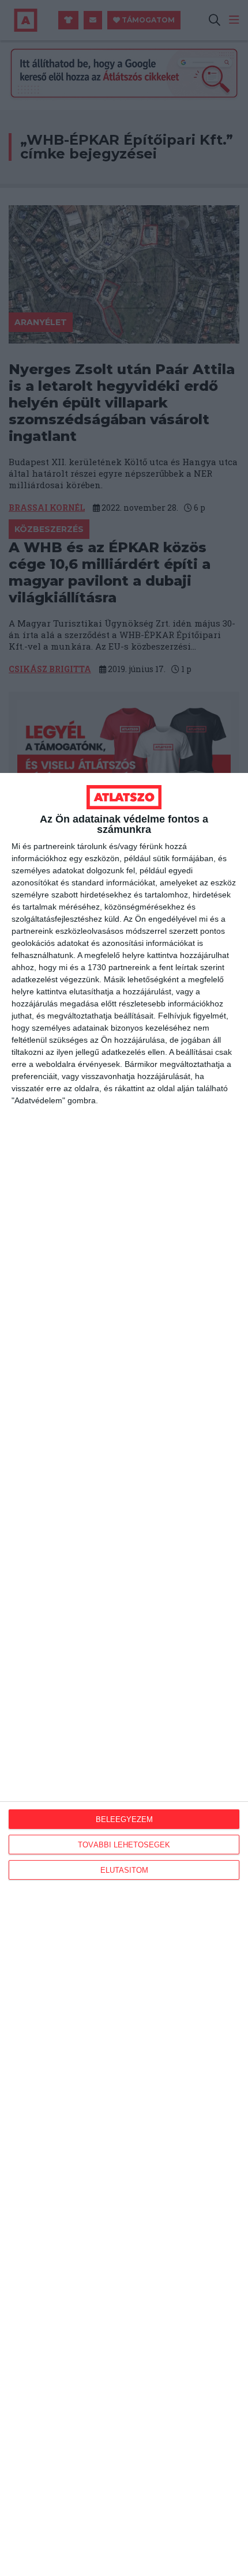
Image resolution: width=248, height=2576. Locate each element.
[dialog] (124, 1674)
